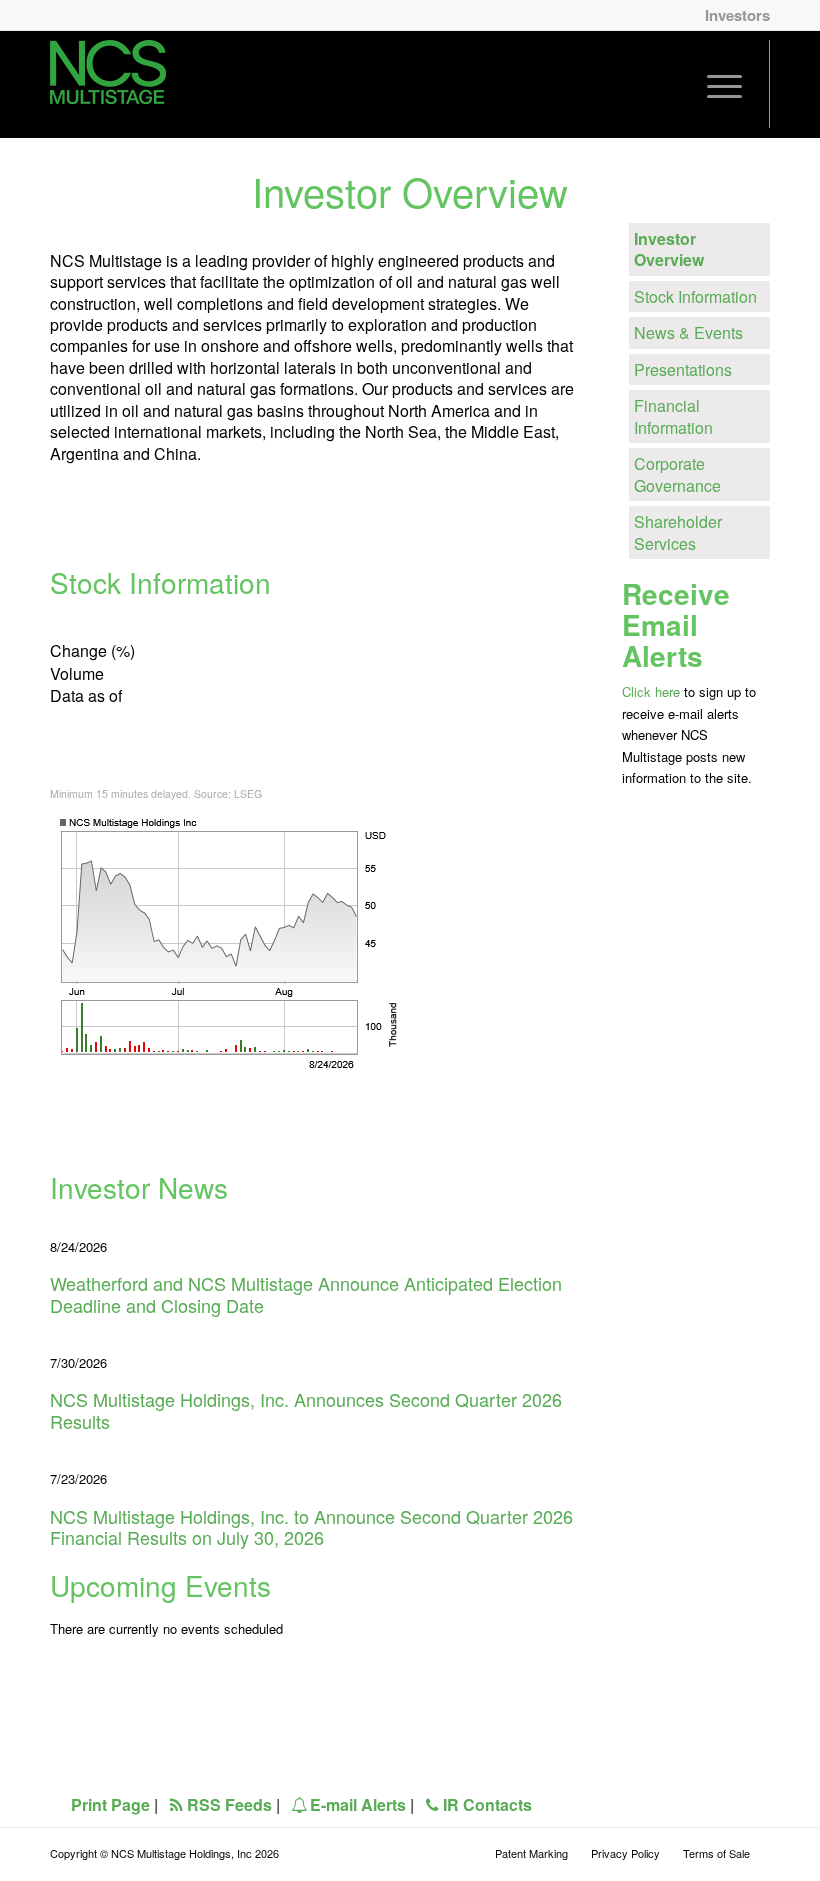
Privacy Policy (625, 1853)
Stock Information (695, 296)
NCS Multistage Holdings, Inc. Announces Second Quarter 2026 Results (306, 1410)
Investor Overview (669, 249)
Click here (651, 691)
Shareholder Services (678, 532)
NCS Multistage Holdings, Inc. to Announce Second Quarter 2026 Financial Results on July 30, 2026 (311, 1527)
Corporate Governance (677, 474)
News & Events (688, 332)
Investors (737, 15)
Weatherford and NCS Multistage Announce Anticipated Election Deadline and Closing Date (306, 1294)
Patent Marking (531, 1853)
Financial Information (673, 416)
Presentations (683, 369)
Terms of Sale (716, 1853)
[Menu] (725, 84)
